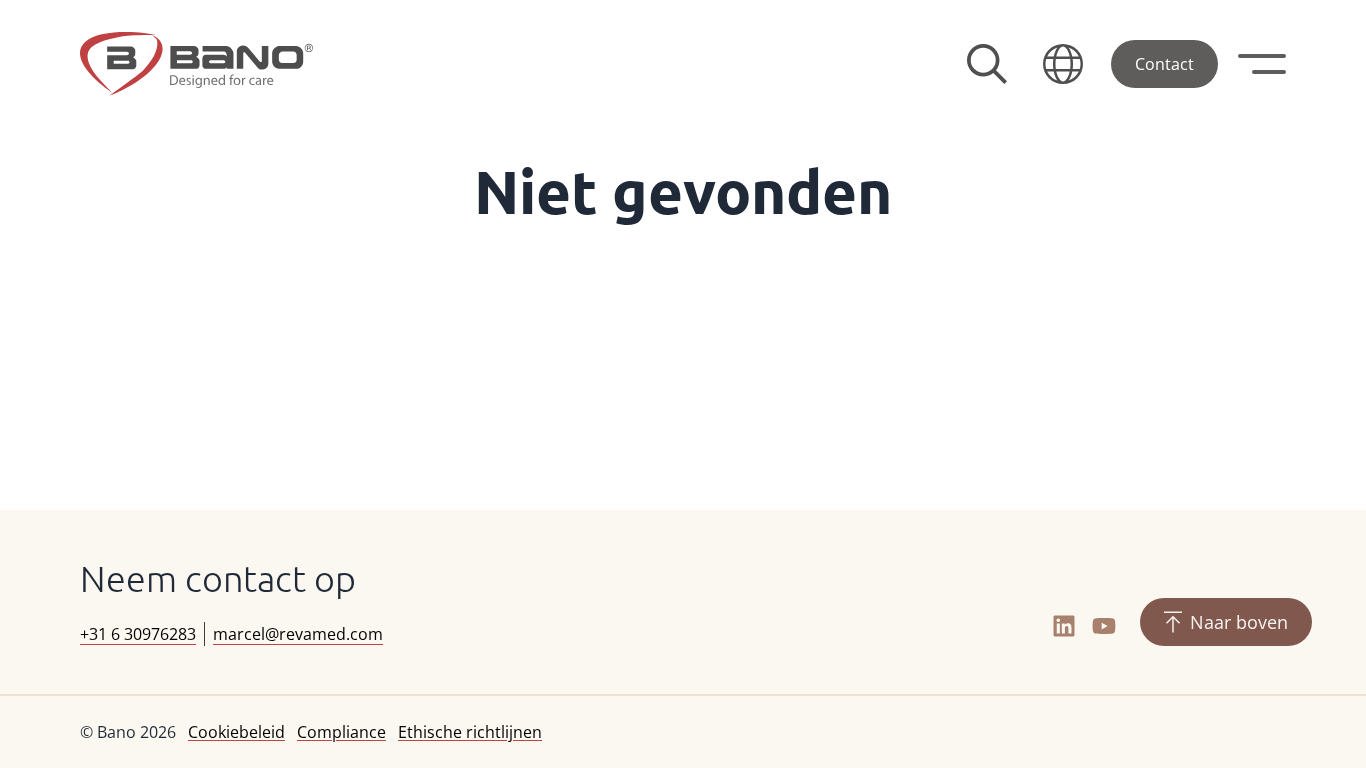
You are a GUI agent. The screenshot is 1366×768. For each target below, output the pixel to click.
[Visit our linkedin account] (1064, 626)
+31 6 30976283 (138, 634)
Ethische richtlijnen (470, 732)
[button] (1063, 64)
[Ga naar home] (196, 64)
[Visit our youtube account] (1104, 626)
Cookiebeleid (236, 732)
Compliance (341, 732)
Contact (1164, 64)
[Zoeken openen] (987, 64)
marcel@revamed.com (298, 634)
